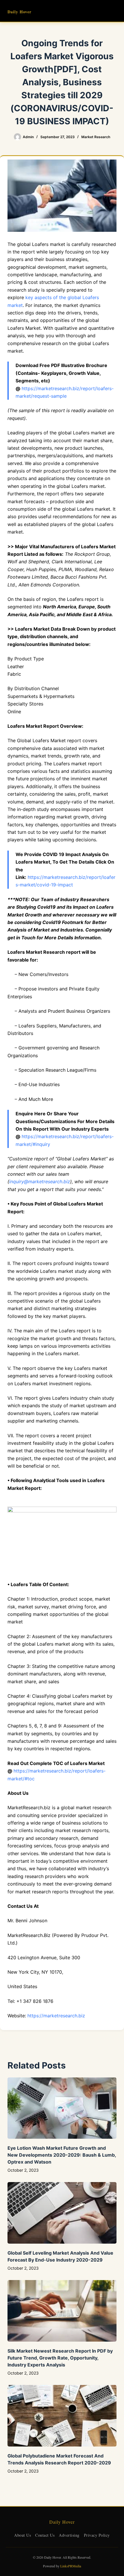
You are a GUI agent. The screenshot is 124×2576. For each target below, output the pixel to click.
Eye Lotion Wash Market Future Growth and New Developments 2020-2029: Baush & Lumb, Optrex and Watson (62, 2155)
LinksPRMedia (71, 2566)
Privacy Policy (97, 2535)
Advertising (69, 2535)
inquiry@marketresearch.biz (40, 1181)
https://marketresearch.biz (56, 2016)
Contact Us (45, 2535)
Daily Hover (19, 12)
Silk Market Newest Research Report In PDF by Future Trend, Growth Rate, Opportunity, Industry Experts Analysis (60, 2358)
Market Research (96, 137)
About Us (22, 2535)
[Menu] (114, 11)
